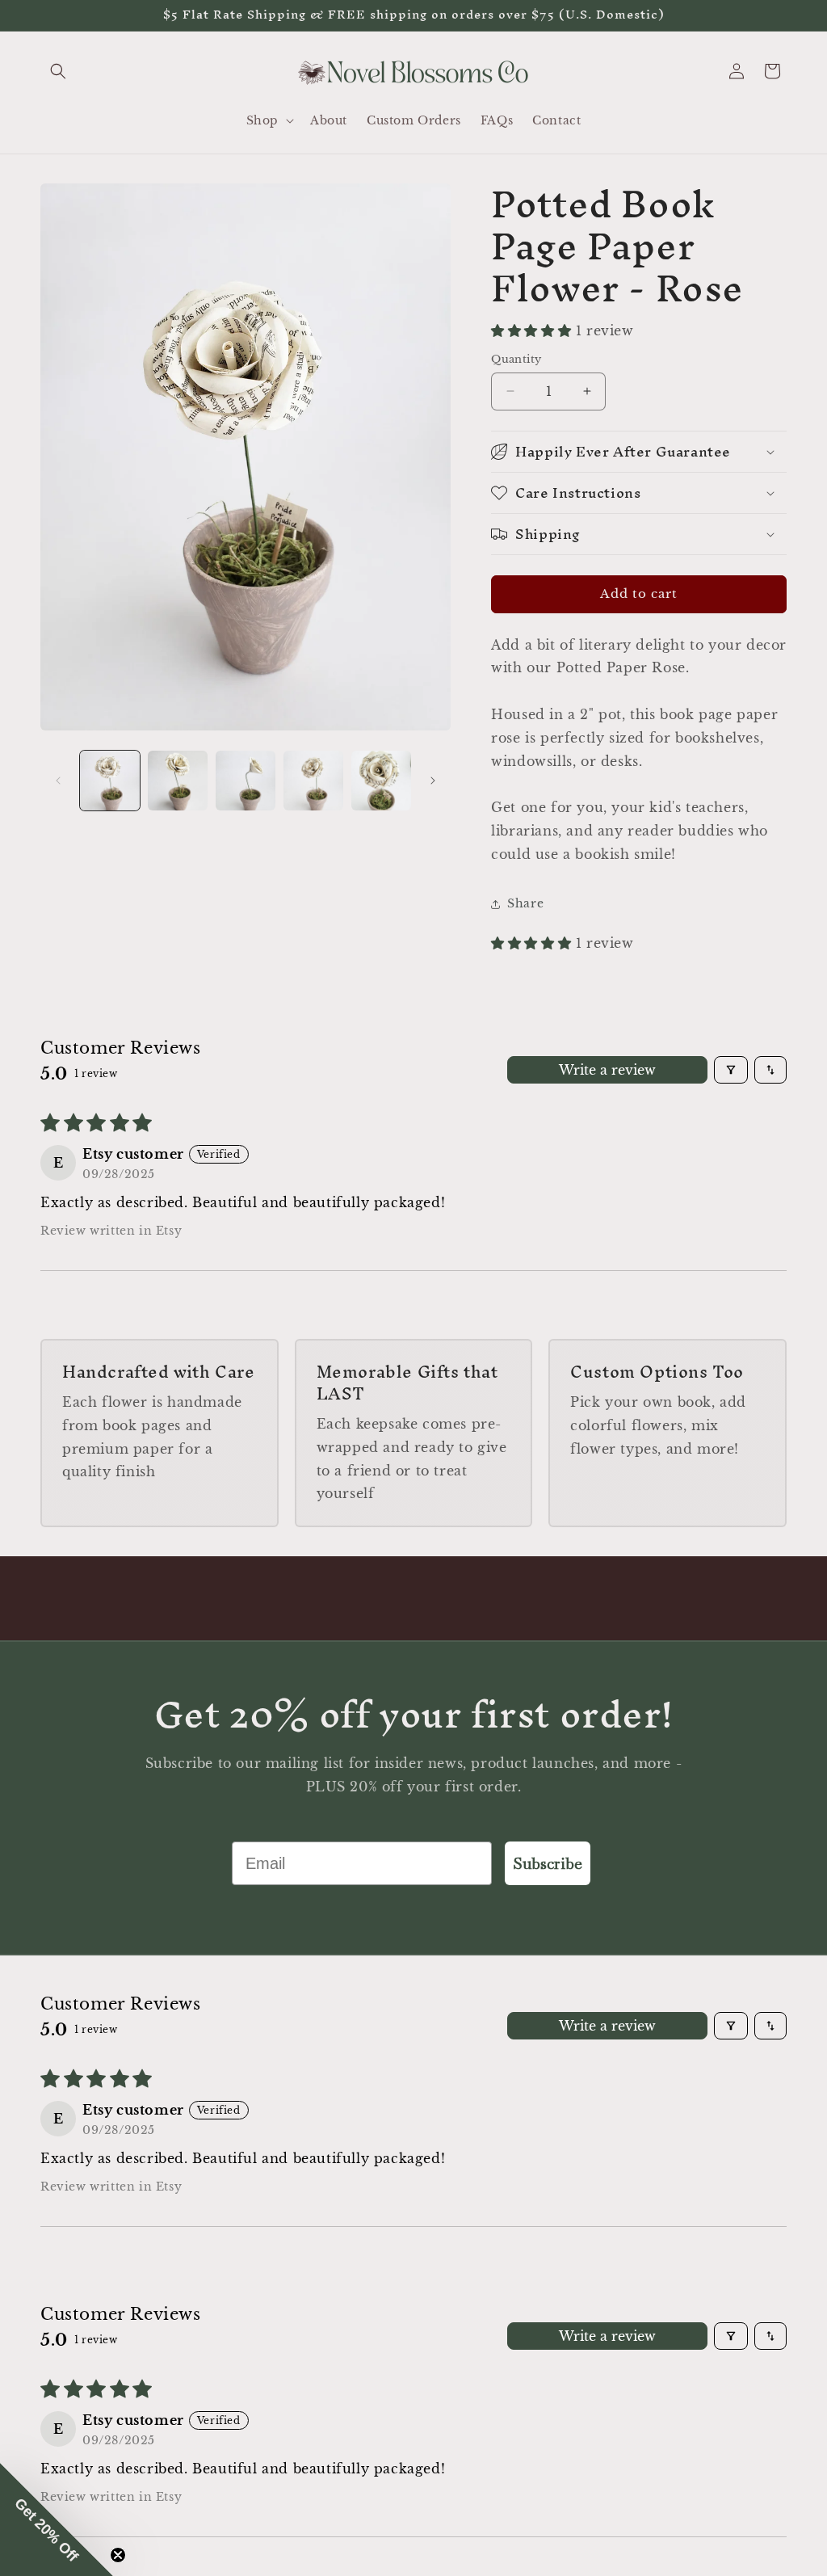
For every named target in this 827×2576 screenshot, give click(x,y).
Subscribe (548, 1863)
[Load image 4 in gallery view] (313, 781)
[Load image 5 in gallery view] (381, 781)
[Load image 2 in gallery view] (178, 781)
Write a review (607, 1070)
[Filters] (731, 1070)
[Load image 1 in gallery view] (110, 781)
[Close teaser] (118, 2555)
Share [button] (525, 903)
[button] (58, 71)
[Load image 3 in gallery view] (246, 781)
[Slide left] (58, 781)
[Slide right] (433, 781)
